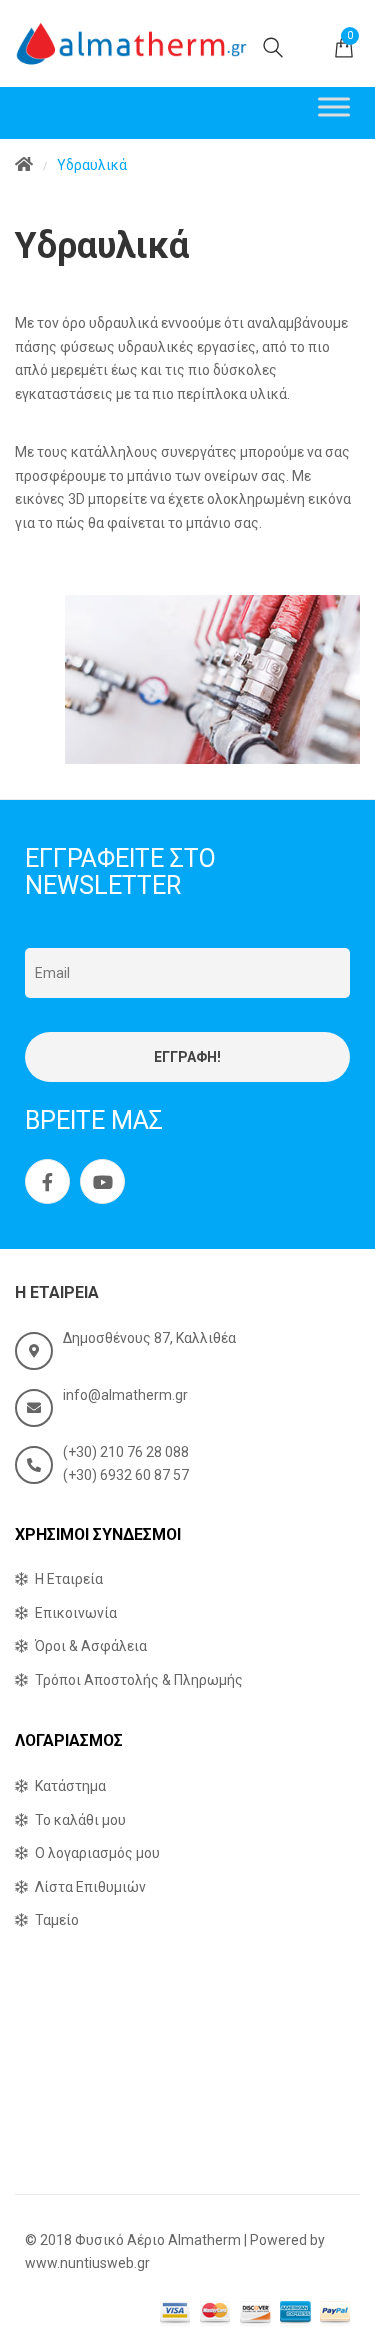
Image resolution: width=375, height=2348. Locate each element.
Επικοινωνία (76, 1613)
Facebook (47, 1181)
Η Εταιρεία (69, 1579)
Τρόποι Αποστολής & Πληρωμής (139, 1680)
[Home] (24, 166)
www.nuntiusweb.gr (87, 2263)
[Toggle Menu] (334, 106)
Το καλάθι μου (80, 1820)
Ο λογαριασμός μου (97, 1853)
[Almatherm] (131, 43)
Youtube (102, 1181)
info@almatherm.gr (125, 1395)
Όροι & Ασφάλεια (91, 1646)
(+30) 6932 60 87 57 (126, 1475)
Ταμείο (57, 1920)
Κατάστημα (70, 1786)
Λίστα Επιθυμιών (90, 1887)
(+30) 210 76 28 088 (126, 1452)
